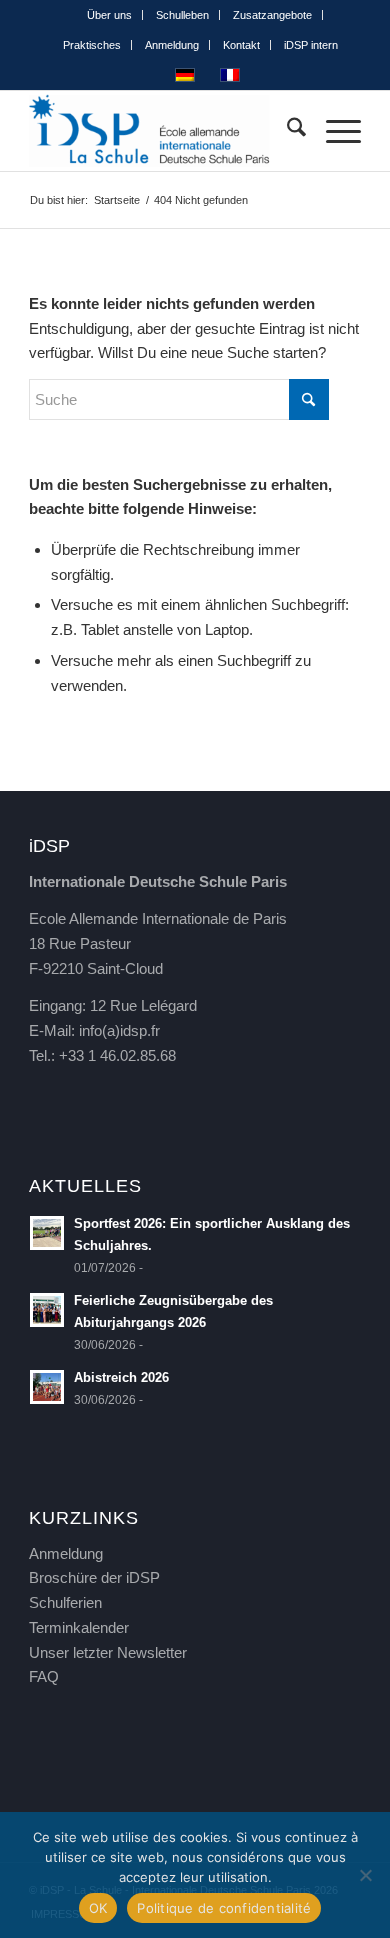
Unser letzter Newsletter (108, 1652)
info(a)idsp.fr (119, 1030)
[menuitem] (110, 15)
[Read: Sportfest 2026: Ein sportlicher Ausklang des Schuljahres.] (47, 1233)
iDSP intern (311, 45)
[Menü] (333, 131)
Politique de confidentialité (224, 1908)
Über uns (109, 15)
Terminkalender (79, 1627)
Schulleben (182, 15)
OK (98, 1908)
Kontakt (241, 45)
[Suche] (286, 131)
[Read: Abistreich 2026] (47, 1387)
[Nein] (365, 1875)
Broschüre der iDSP (94, 1577)
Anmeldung (172, 45)
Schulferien (65, 1602)
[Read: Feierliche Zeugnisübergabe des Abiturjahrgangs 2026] (47, 1310)
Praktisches (92, 45)
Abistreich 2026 (121, 1377)
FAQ (44, 1676)
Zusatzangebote (272, 15)
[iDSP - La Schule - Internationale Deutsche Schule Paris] (161, 131)
